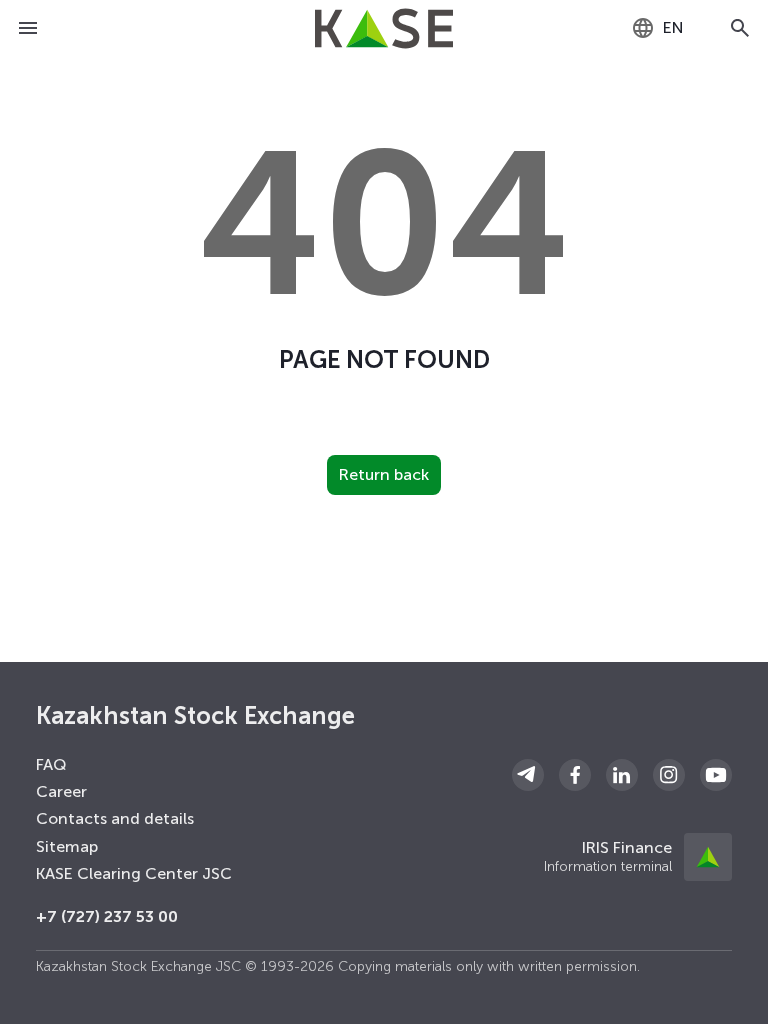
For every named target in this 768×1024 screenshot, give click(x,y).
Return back (384, 474)
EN (673, 27)
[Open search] (740, 28)
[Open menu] (28, 28)
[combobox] (657, 28)
